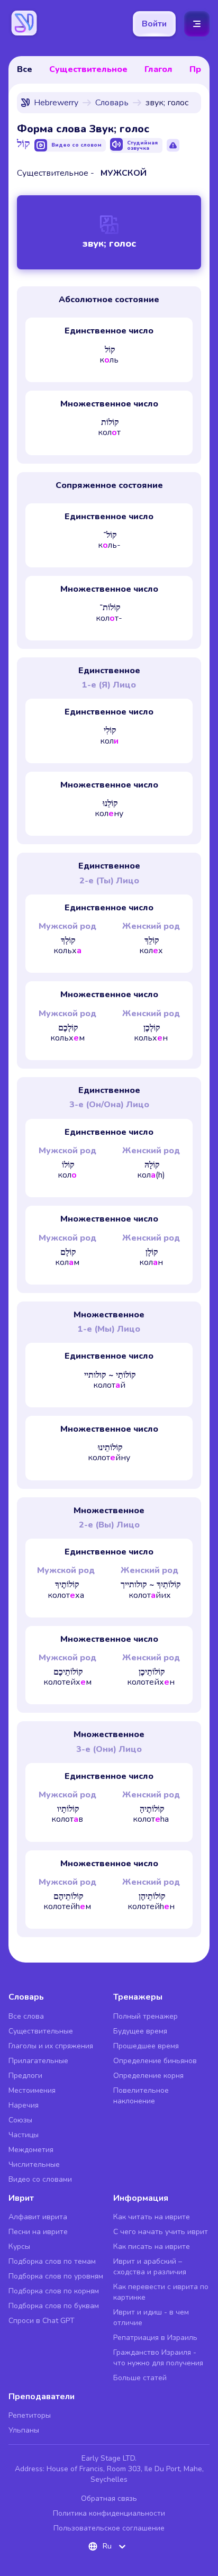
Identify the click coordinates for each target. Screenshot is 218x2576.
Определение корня (148, 2076)
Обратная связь (109, 2498)
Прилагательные (38, 2061)
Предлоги (25, 2076)
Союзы (20, 2120)
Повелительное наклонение (141, 2096)
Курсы (19, 2247)
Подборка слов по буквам (54, 2306)
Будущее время (140, 2031)
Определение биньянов (155, 2061)
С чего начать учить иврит (161, 2232)
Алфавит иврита (38, 2217)
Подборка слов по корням (54, 2291)
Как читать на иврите (152, 2217)
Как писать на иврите (152, 2247)
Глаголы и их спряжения (51, 2046)
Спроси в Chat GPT (42, 2321)
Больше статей (140, 2378)
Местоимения (32, 2090)
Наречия (24, 2105)
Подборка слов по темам (52, 2261)
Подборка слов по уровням (56, 2276)
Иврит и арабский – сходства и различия (150, 2267)
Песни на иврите (38, 2232)
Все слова (26, 2016)
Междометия (31, 2150)
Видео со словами (40, 2179)
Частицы (24, 2135)
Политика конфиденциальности (109, 2513)
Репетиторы (30, 2415)
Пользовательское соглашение (109, 2528)
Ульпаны (24, 2430)
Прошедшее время (146, 2046)
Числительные (34, 2164)
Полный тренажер (146, 2016)
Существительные (41, 2031)
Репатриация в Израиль (155, 2338)
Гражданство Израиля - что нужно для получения (158, 2358)
